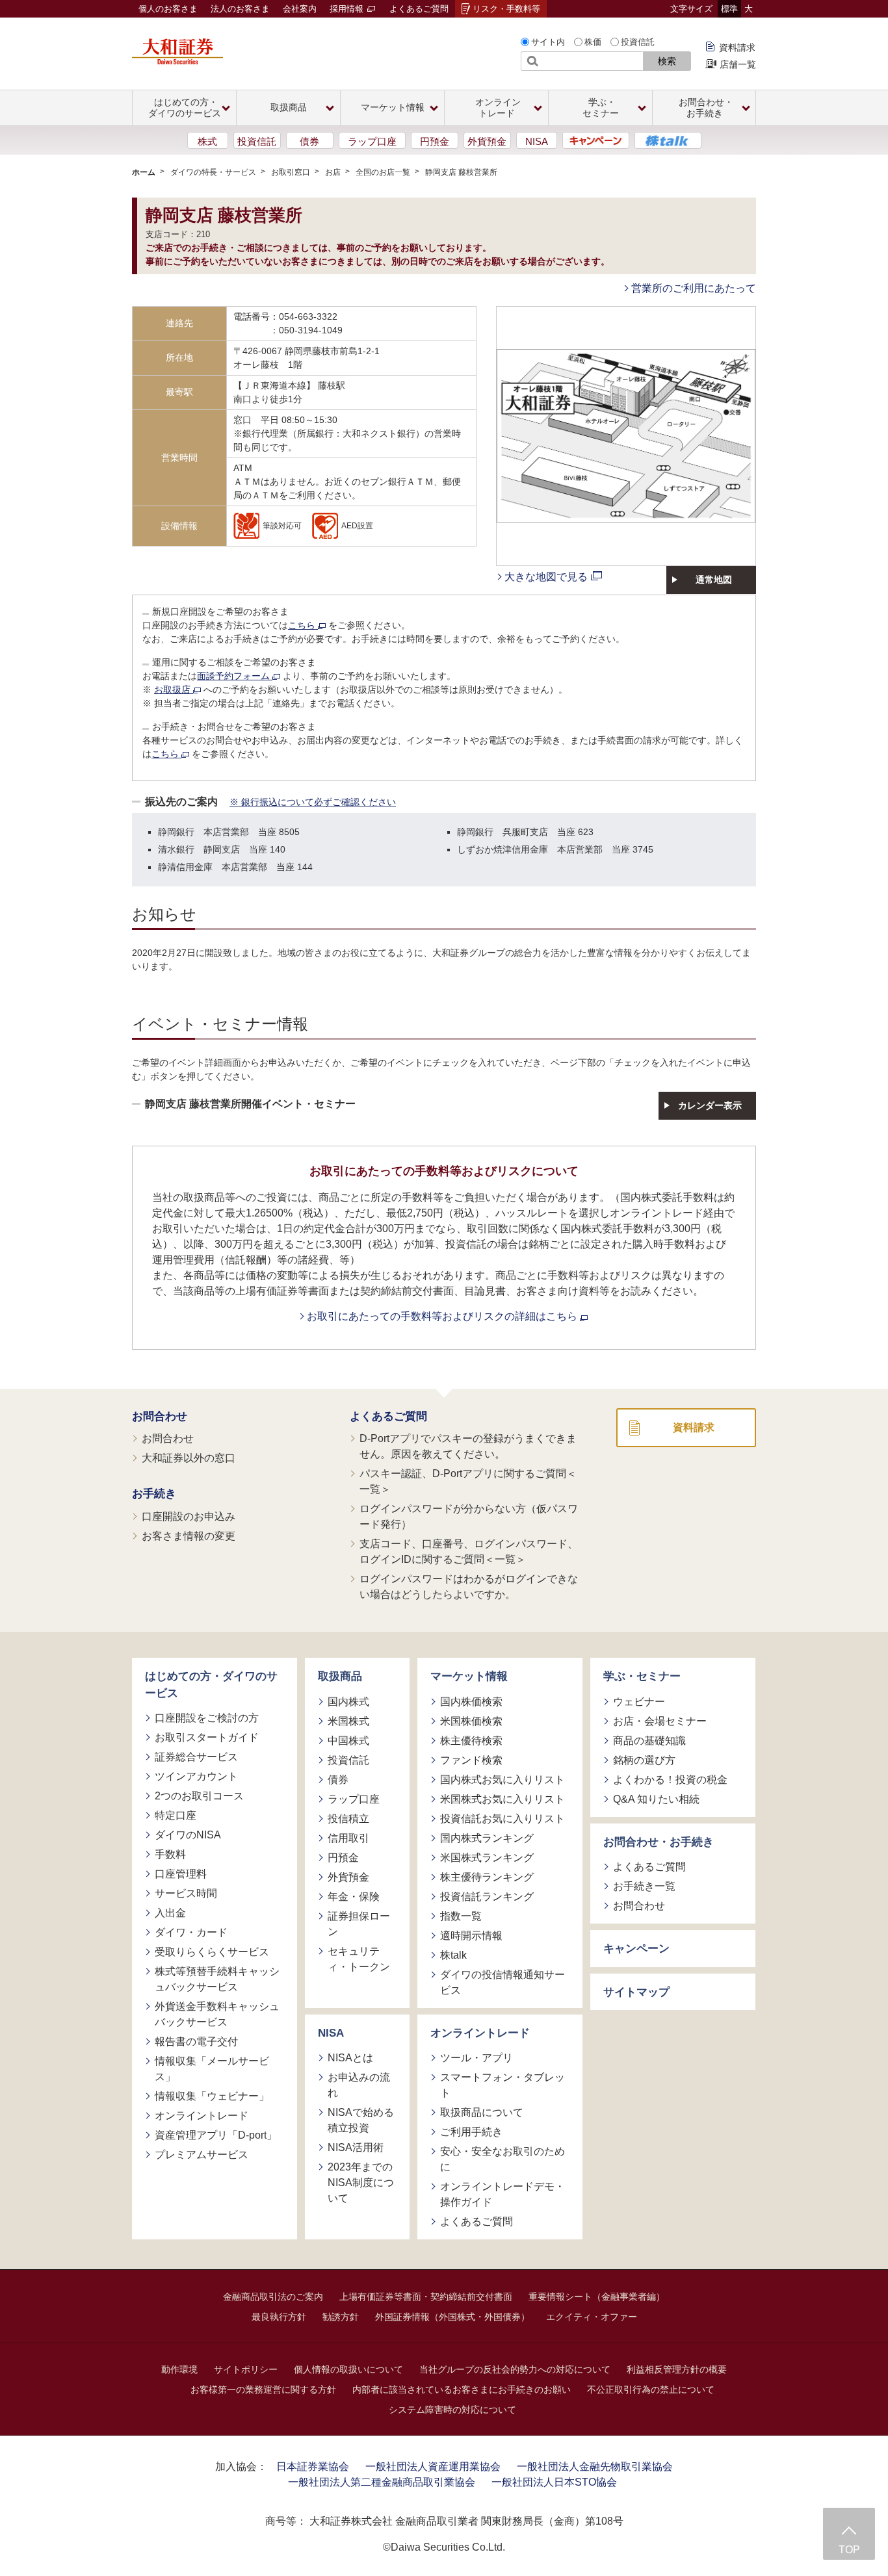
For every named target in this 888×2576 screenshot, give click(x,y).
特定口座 (176, 1815)
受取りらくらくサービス (212, 1952)
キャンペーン (636, 1949)
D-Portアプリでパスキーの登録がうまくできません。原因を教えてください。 (468, 1446)
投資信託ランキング (487, 1897)
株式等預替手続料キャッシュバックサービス (217, 1979)
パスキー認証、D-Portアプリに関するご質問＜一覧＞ (468, 1481)
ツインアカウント (196, 1776)
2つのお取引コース (199, 1796)
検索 (667, 61)
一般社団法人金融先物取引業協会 (595, 2467)
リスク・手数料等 (506, 9)
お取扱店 (174, 689)
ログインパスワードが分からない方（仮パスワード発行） (469, 1516)
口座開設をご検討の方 (207, 1718)
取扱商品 (340, 1676)
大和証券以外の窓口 (189, 1458)
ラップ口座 (372, 141)
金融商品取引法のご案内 (273, 2297)
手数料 (170, 1854)
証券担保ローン (359, 1924)
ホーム (144, 172)
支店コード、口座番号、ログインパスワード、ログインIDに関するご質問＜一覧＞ (469, 1552)
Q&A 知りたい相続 (656, 1799)
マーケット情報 (469, 1676)
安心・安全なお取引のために (503, 2159)
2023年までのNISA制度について (361, 2183)
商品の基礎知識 (649, 1741)
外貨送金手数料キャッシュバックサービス (217, 2014)
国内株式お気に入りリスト (503, 1780)
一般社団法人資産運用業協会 (433, 2467)
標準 (729, 9)
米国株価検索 (471, 1721)
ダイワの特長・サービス (213, 172)
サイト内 (548, 42)
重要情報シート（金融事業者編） (597, 2297)
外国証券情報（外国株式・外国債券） (452, 2317)
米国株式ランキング (487, 1858)
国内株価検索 (471, 1702)
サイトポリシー (246, 2369)
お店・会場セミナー (660, 1721)
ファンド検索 (471, 1760)
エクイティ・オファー (592, 2317)
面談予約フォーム (235, 676)
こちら (303, 625)
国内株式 (348, 1702)
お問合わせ (160, 1416)
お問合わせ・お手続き (659, 1842)
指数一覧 (461, 1916)
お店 (333, 172)
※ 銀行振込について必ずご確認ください (313, 802)
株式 (207, 141)
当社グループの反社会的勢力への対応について (515, 2369)
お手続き (154, 1494)
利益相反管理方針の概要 (677, 2369)
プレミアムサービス (202, 2155)
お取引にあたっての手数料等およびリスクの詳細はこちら (443, 1316)
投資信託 (638, 42)
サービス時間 (186, 1893)
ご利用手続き (471, 2132)
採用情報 (348, 9)
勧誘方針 (341, 2317)
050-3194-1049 (311, 330)
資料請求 (737, 47)
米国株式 (348, 1721)
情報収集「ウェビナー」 (212, 2096)
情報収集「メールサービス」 (212, 2069)
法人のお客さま (240, 9)
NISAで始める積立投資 (361, 2120)
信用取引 (348, 1838)
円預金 (435, 141)
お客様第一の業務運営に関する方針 (263, 2389)
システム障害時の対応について (452, 2410)
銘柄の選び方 (644, 1760)
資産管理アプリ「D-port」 (216, 2135)
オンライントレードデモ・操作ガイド (503, 2194)
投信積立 (348, 1819)
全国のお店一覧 (383, 172)
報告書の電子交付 (196, 2041)
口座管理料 (181, 1874)
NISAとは (350, 2058)
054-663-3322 (308, 316)
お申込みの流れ (359, 2085)
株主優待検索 (471, 1741)
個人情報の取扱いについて (348, 2369)
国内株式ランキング (487, 1838)
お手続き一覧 (644, 1886)
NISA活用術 (356, 2147)
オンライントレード (202, 2116)
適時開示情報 (471, 1936)
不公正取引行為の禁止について (651, 2389)
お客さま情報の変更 (189, 1536)
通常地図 (714, 580)
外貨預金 (487, 141)
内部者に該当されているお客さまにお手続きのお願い (462, 2389)
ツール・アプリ (477, 2058)
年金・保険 (354, 1897)
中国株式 (348, 1741)
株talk (453, 1955)
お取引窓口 (291, 172)
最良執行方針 (279, 2317)
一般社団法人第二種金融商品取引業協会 (382, 2482)
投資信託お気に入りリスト (503, 1819)
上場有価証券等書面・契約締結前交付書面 (426, 2297)
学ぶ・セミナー (642, 1676)
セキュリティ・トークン (359, 1959)
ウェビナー (639, 1702)
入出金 (170, 1913)
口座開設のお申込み (189, 1516)
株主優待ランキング (487, 1877)
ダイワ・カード (191, 1932)
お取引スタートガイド (207, 1737)
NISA (537, 141)
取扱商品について (482, 2112)
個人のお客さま (168, 9)
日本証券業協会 (313, 2467)
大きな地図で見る (546, 577)
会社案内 (300, 9)
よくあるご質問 (419, 9)
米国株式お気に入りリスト (503, 1799)
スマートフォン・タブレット (503, 2085)
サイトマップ (636, 1992)
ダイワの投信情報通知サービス (503, 1982)
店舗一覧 (738, 64)
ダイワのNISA (188, 1835)
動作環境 (179, 2369)
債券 (309, 141)
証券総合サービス (196, 1757)
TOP (849, 2550)
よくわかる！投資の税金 (670, 1780)
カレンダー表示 (710, 1105)
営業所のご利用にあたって (694, 288)
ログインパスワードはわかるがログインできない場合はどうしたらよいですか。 (469, 1587)
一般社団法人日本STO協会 (554, 2482)
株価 (593, 42)
